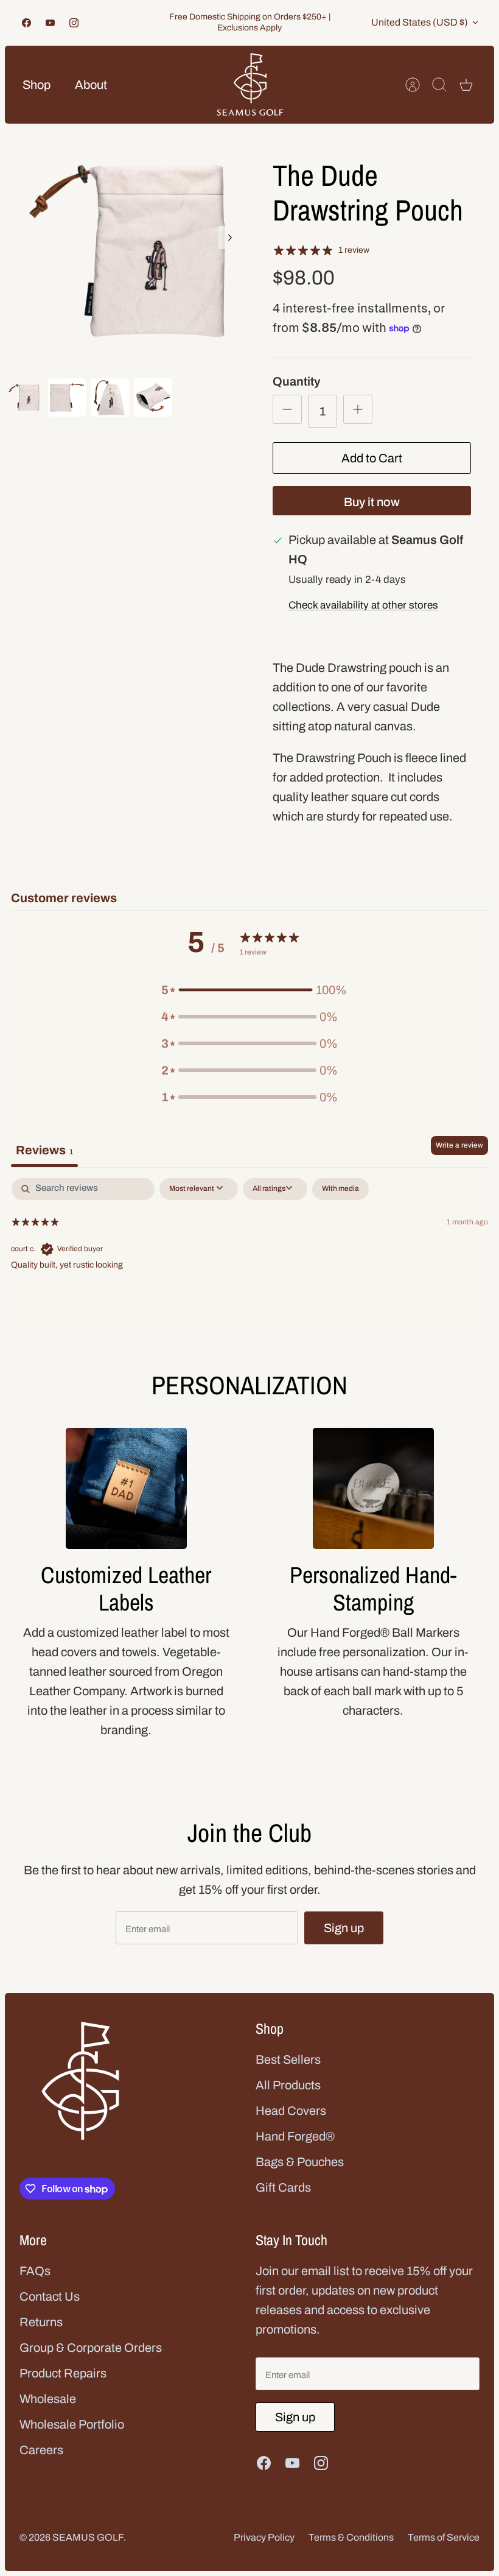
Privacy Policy (264, 2537)
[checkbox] (340, 1189)
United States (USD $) (420, 22)
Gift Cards (283, 2187)
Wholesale (48, 2399)
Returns (41, 2322)
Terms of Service (444, 2537)
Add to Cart (372, 458)
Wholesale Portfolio (72, 2424)
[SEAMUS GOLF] (250, 85)
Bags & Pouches (300, 2162)
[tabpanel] (249, 1256)
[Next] (230, 238)
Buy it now (372, 502)
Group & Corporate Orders (91, 2348)
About (91, 85)
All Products (288, 2085)
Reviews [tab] (44, 1150)
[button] (249, 990)
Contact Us (50, 2296)
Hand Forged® (295, 2136)
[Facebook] (26, 23)
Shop (37, 85)
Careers (41, 2450)
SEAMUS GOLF (88, 2537)
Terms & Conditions (351, 2537)
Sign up (344, 1928)
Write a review (459, 1145)
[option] (127, 251)
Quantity (297, 381)
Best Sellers (288, 2059)
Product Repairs (63, 2373)
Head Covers (291, 2111)
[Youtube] (50, 23)
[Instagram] (74, 23)
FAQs (35, 2271)
